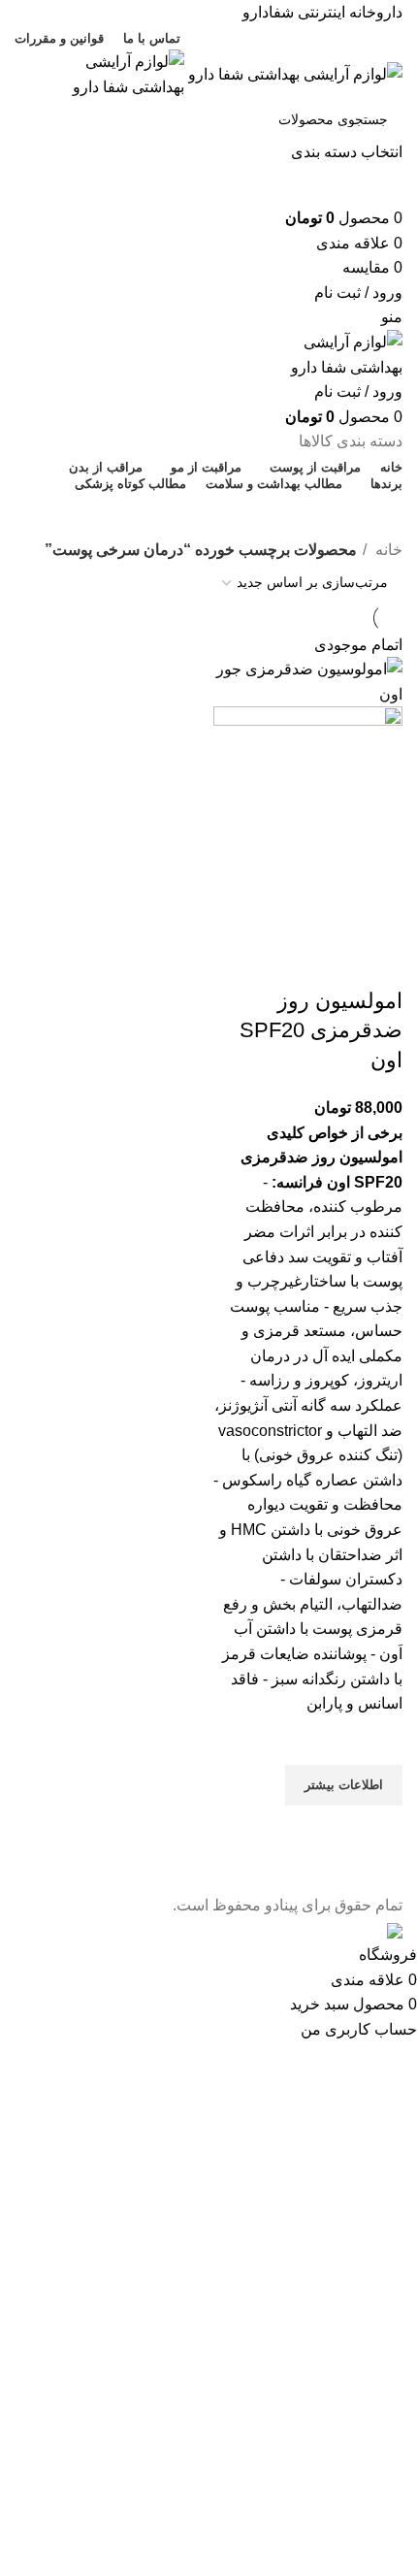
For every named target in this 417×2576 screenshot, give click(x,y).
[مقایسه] (378, 962)
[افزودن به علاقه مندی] (378, 1741)
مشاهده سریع (378, 1830)
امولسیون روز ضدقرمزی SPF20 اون (321, 1031)
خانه (387, 550)
